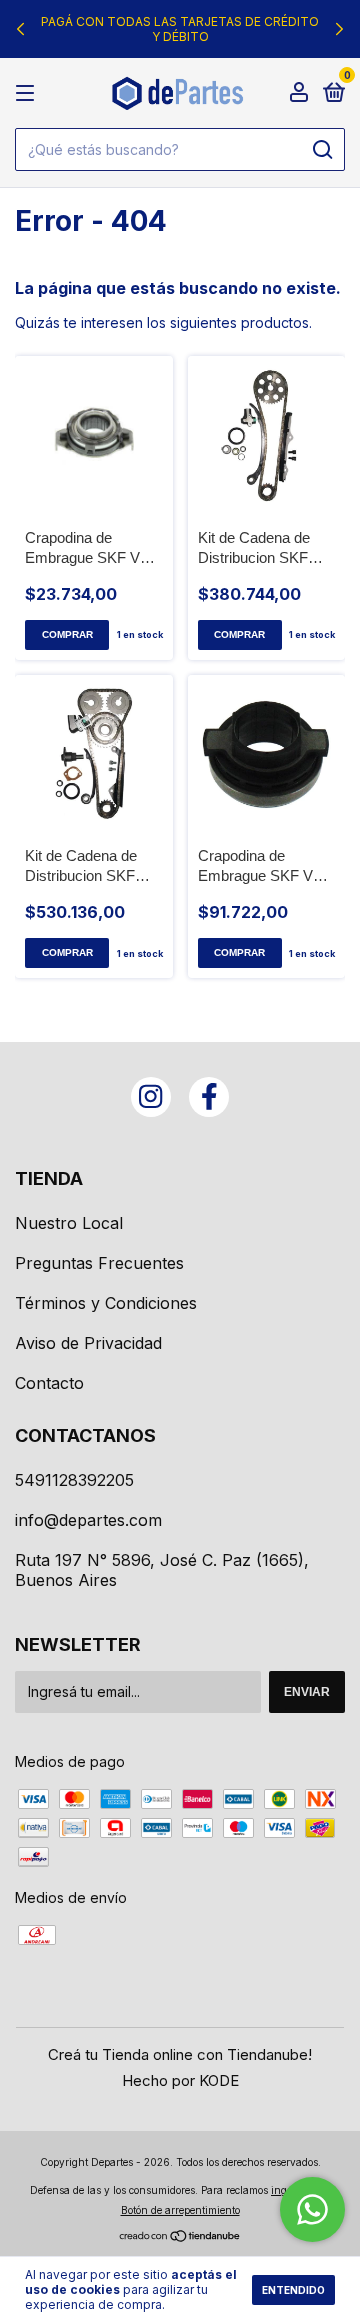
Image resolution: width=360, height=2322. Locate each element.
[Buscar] (321, 150)
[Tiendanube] (180, 2237)
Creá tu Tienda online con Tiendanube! (180, 2054)
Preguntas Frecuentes (99, 1263)
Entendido (293, 2290)
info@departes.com (88, 1520)
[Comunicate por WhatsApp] (312, 2209)
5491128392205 (74, 1480)
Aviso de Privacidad (88, 1343)
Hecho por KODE (180, 2080)
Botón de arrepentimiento (180, 2210)
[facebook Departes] (209, 1097)
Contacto (49, 1383)
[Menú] (28, 93)
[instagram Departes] (151, 1097)
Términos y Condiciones (106, 1303)
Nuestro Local (69, 1223)
